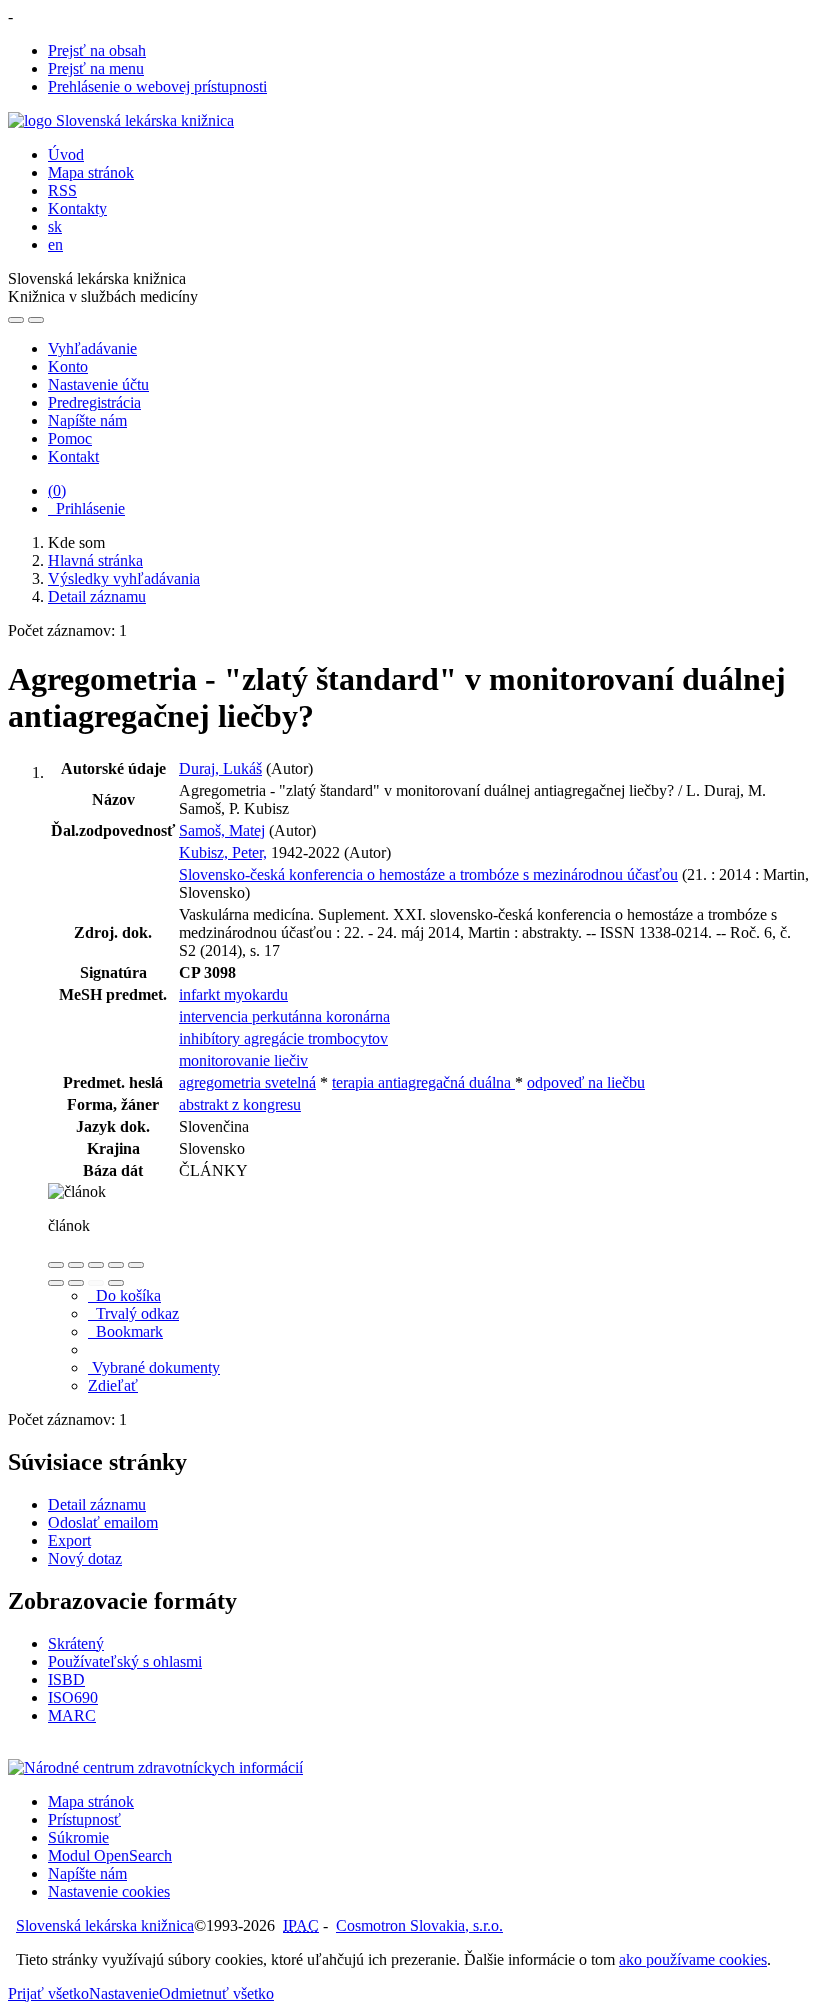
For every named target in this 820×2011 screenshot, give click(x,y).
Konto (68, 366)
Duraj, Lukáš (220, 768)
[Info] (136, 1265)
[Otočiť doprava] (76, 1283)
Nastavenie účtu (98, 384)
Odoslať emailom (103, 1522)
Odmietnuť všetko (216, 1993)
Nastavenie (124, 1993)
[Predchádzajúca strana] (96, 1283)
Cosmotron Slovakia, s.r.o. (419, 1925)
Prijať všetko (48, 1993)
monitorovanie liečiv (243, 1060)
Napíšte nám (87, 420)
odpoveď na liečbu (586, 1082)
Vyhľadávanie (92, 348)
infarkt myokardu (233, 994)
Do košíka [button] (124, 1295)
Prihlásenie (86, 508)
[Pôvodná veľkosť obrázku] (96, 1265)
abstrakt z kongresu (240, 1104)
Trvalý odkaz (133, 1313)
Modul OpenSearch (110, 1855)
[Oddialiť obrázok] (76, 1265)
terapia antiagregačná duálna (423, 1082)
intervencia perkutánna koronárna (284, 1016)
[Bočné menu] (16, 320)
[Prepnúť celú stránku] (116, 1265)
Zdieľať (113, 1385)
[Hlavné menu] (36, 320)
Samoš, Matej (222, 830)
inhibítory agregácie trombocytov (283, 1038)
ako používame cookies (693, 1959)
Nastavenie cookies (109, 1891)
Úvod (66, 154)
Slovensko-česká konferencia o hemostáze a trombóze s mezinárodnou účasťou (428, 874)
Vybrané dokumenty (154, 1367)
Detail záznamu (97, 1504)
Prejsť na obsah (97, 50)
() (57, 490)
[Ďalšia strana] (116, 1283)
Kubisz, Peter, (223, 852)
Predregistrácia (94, 402)
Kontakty (77, 208)
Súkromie (78, 1837)
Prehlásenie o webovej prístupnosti (157, 86)
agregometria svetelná (247, 1082)
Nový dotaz (85, 1558)
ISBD (66, 1679)
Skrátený (76, 1643)
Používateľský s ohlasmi (125, 1661)
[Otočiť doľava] (56, 1283)
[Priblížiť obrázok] (56, 1265)
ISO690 (73, 1697)
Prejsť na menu (96, 68)
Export (69, 1540)
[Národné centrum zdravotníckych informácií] (155, 1767)
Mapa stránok (91, 172)
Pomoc (70, 438)
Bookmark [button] (125, 1331)
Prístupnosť (84, 1819)
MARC (72, 1715)
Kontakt (73, 456)
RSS (62, 190)
